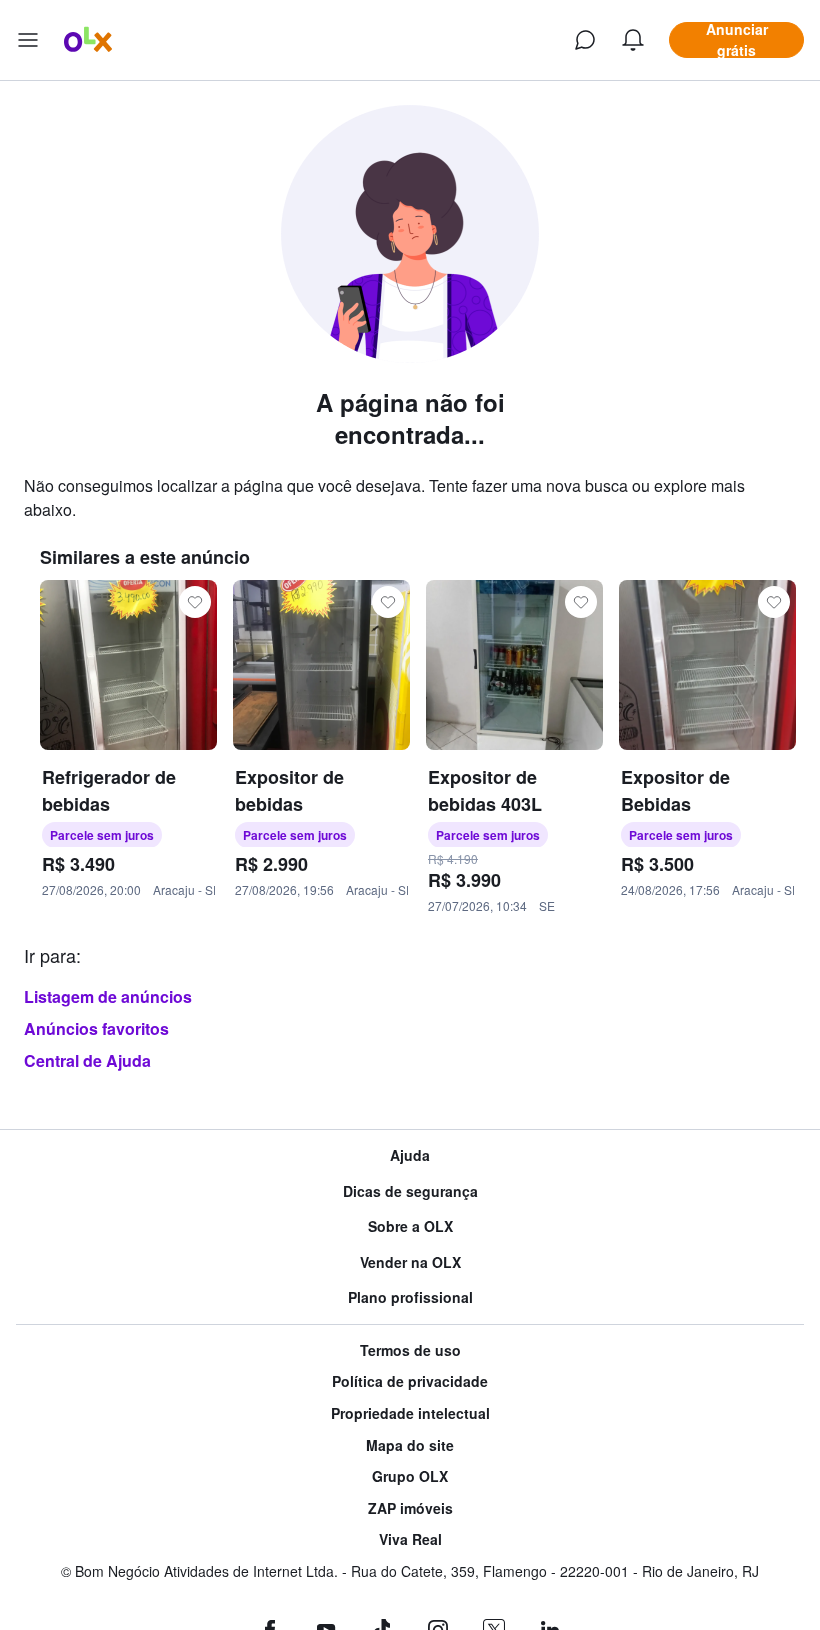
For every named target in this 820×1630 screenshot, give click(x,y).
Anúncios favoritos (96, 1028)
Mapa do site (410, 1445)
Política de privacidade (410, 1381)
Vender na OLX (410, 1262)
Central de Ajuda (87, 1060)
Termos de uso (410, 1350)
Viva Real (410, 1539)
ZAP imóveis (410, 1508)
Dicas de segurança (410, 1191)
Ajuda (410, 1155)
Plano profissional (410, 1297)
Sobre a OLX (410, 1226)
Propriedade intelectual (410, 1413)
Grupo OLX (410, 1476)
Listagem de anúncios (108, 996)
